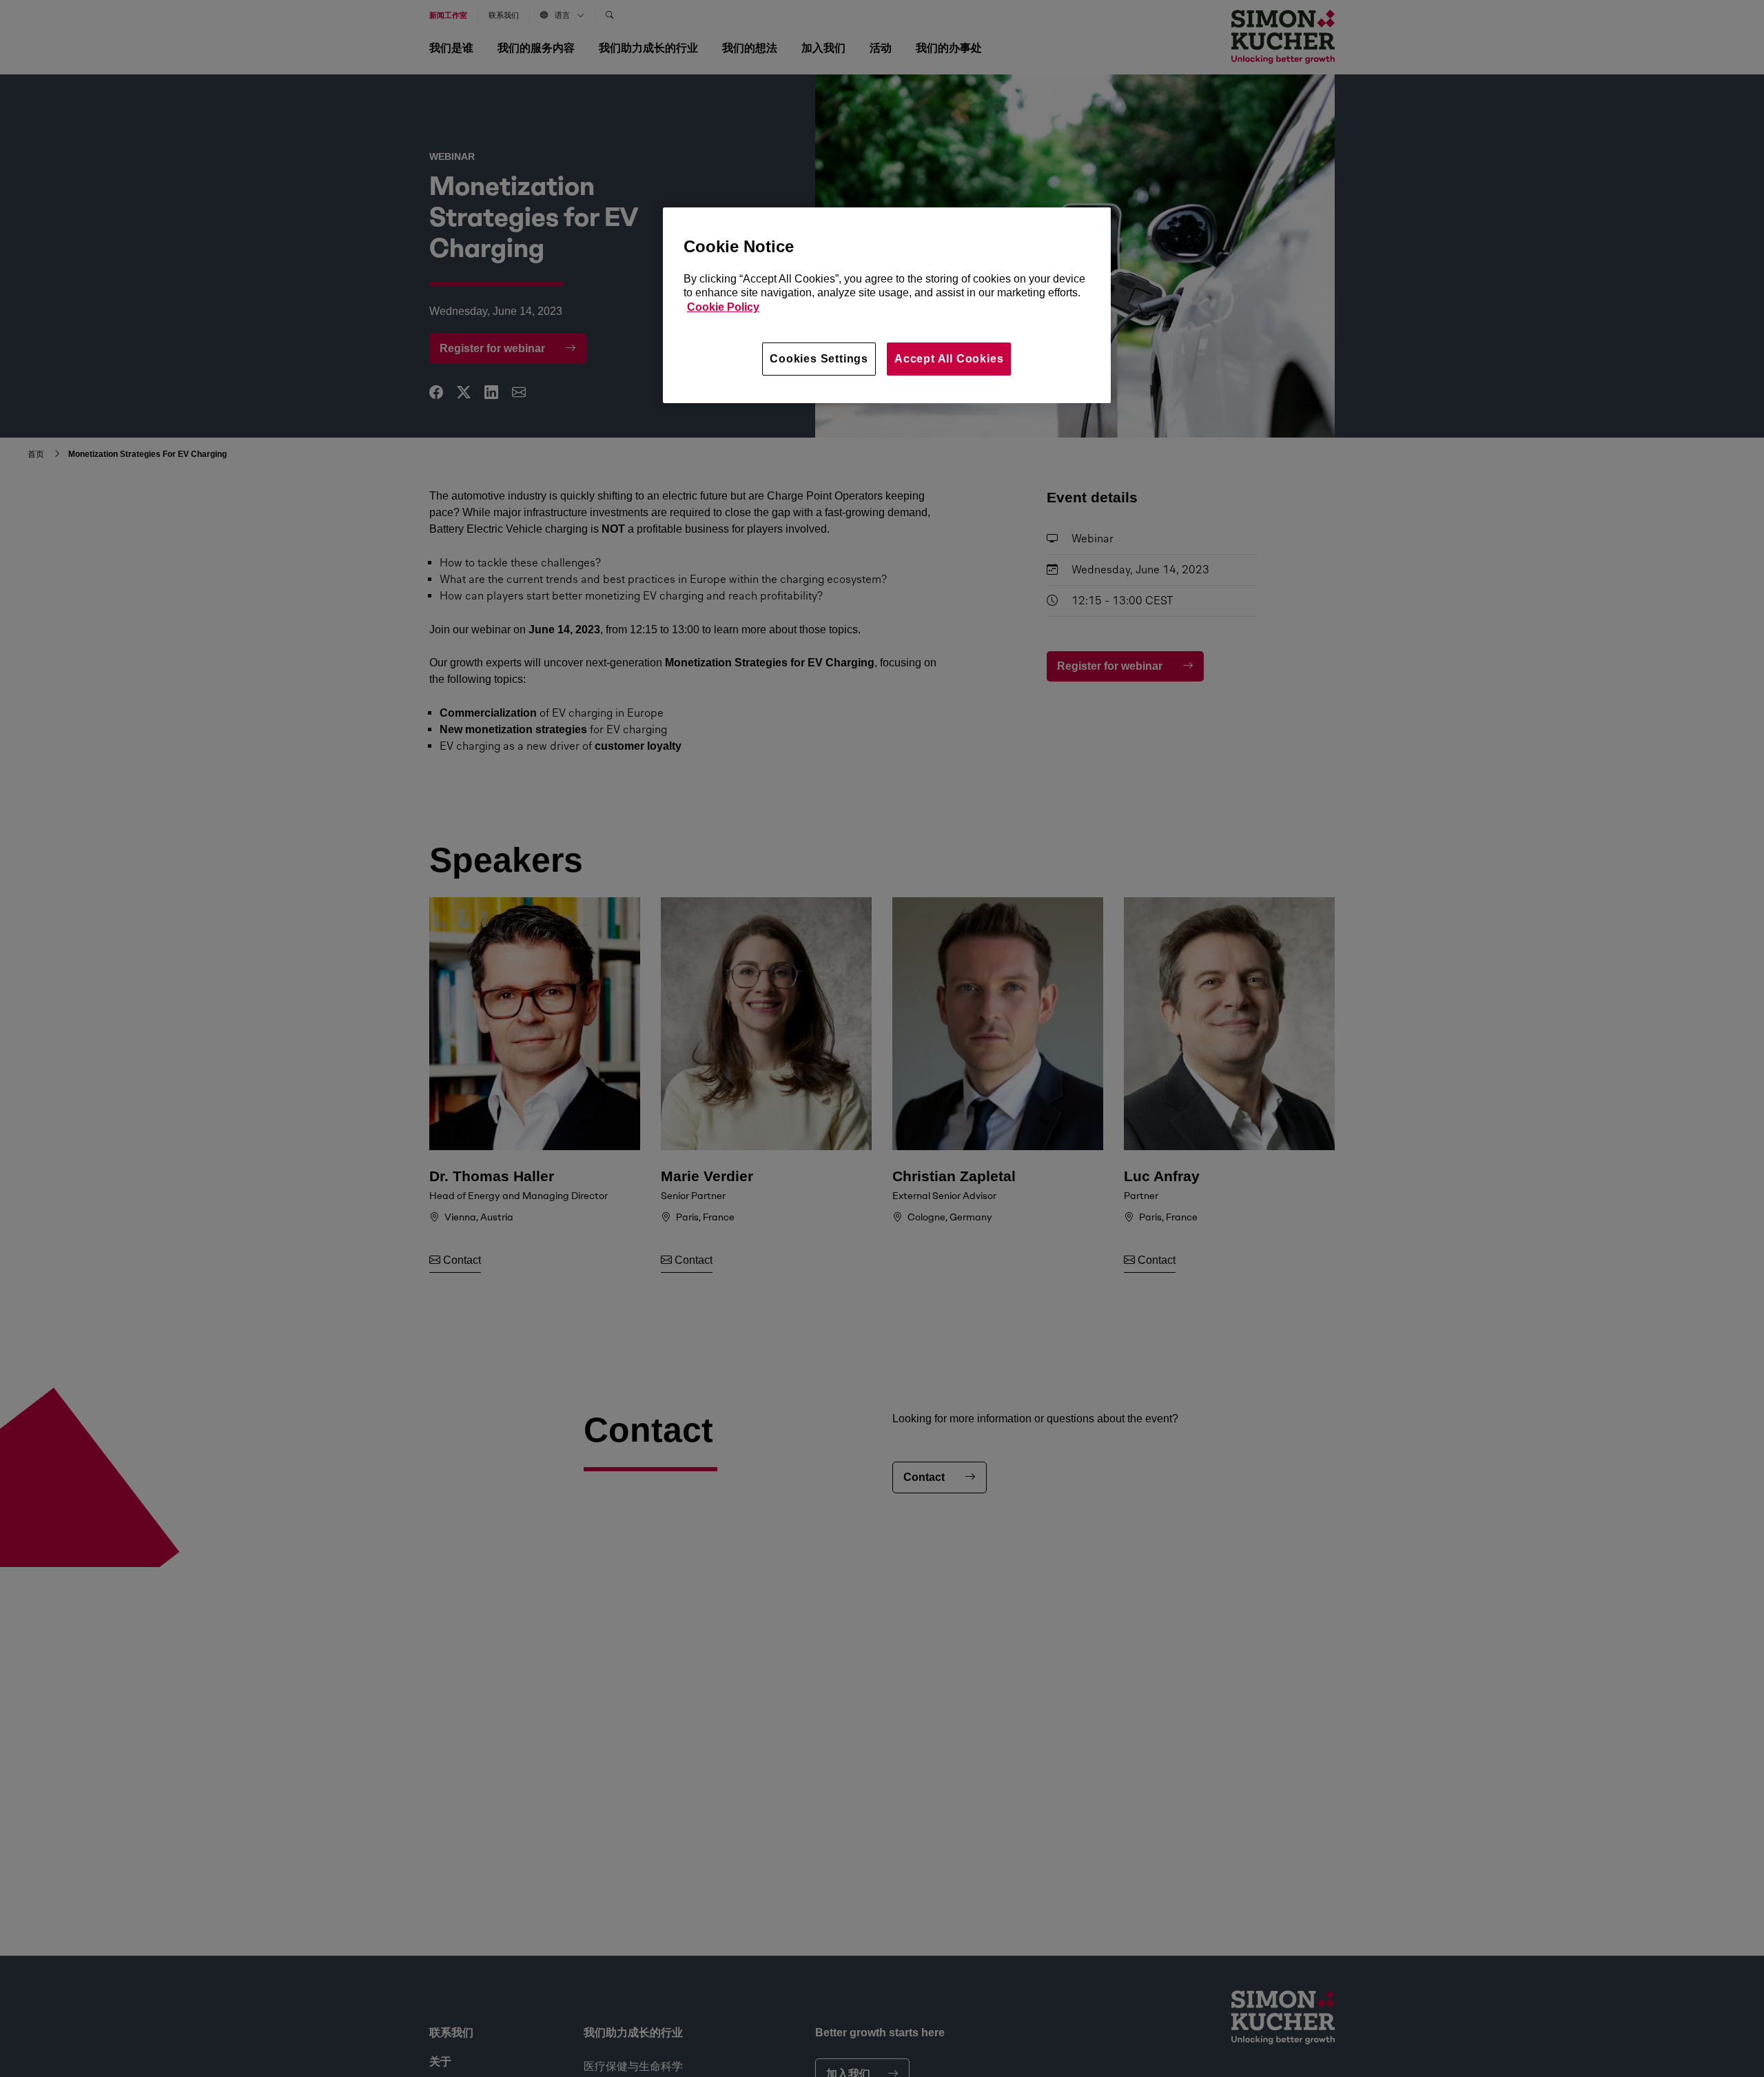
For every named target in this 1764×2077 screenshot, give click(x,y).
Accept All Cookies (949, 359)
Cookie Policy (723, 308)
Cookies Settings (819, 359)
